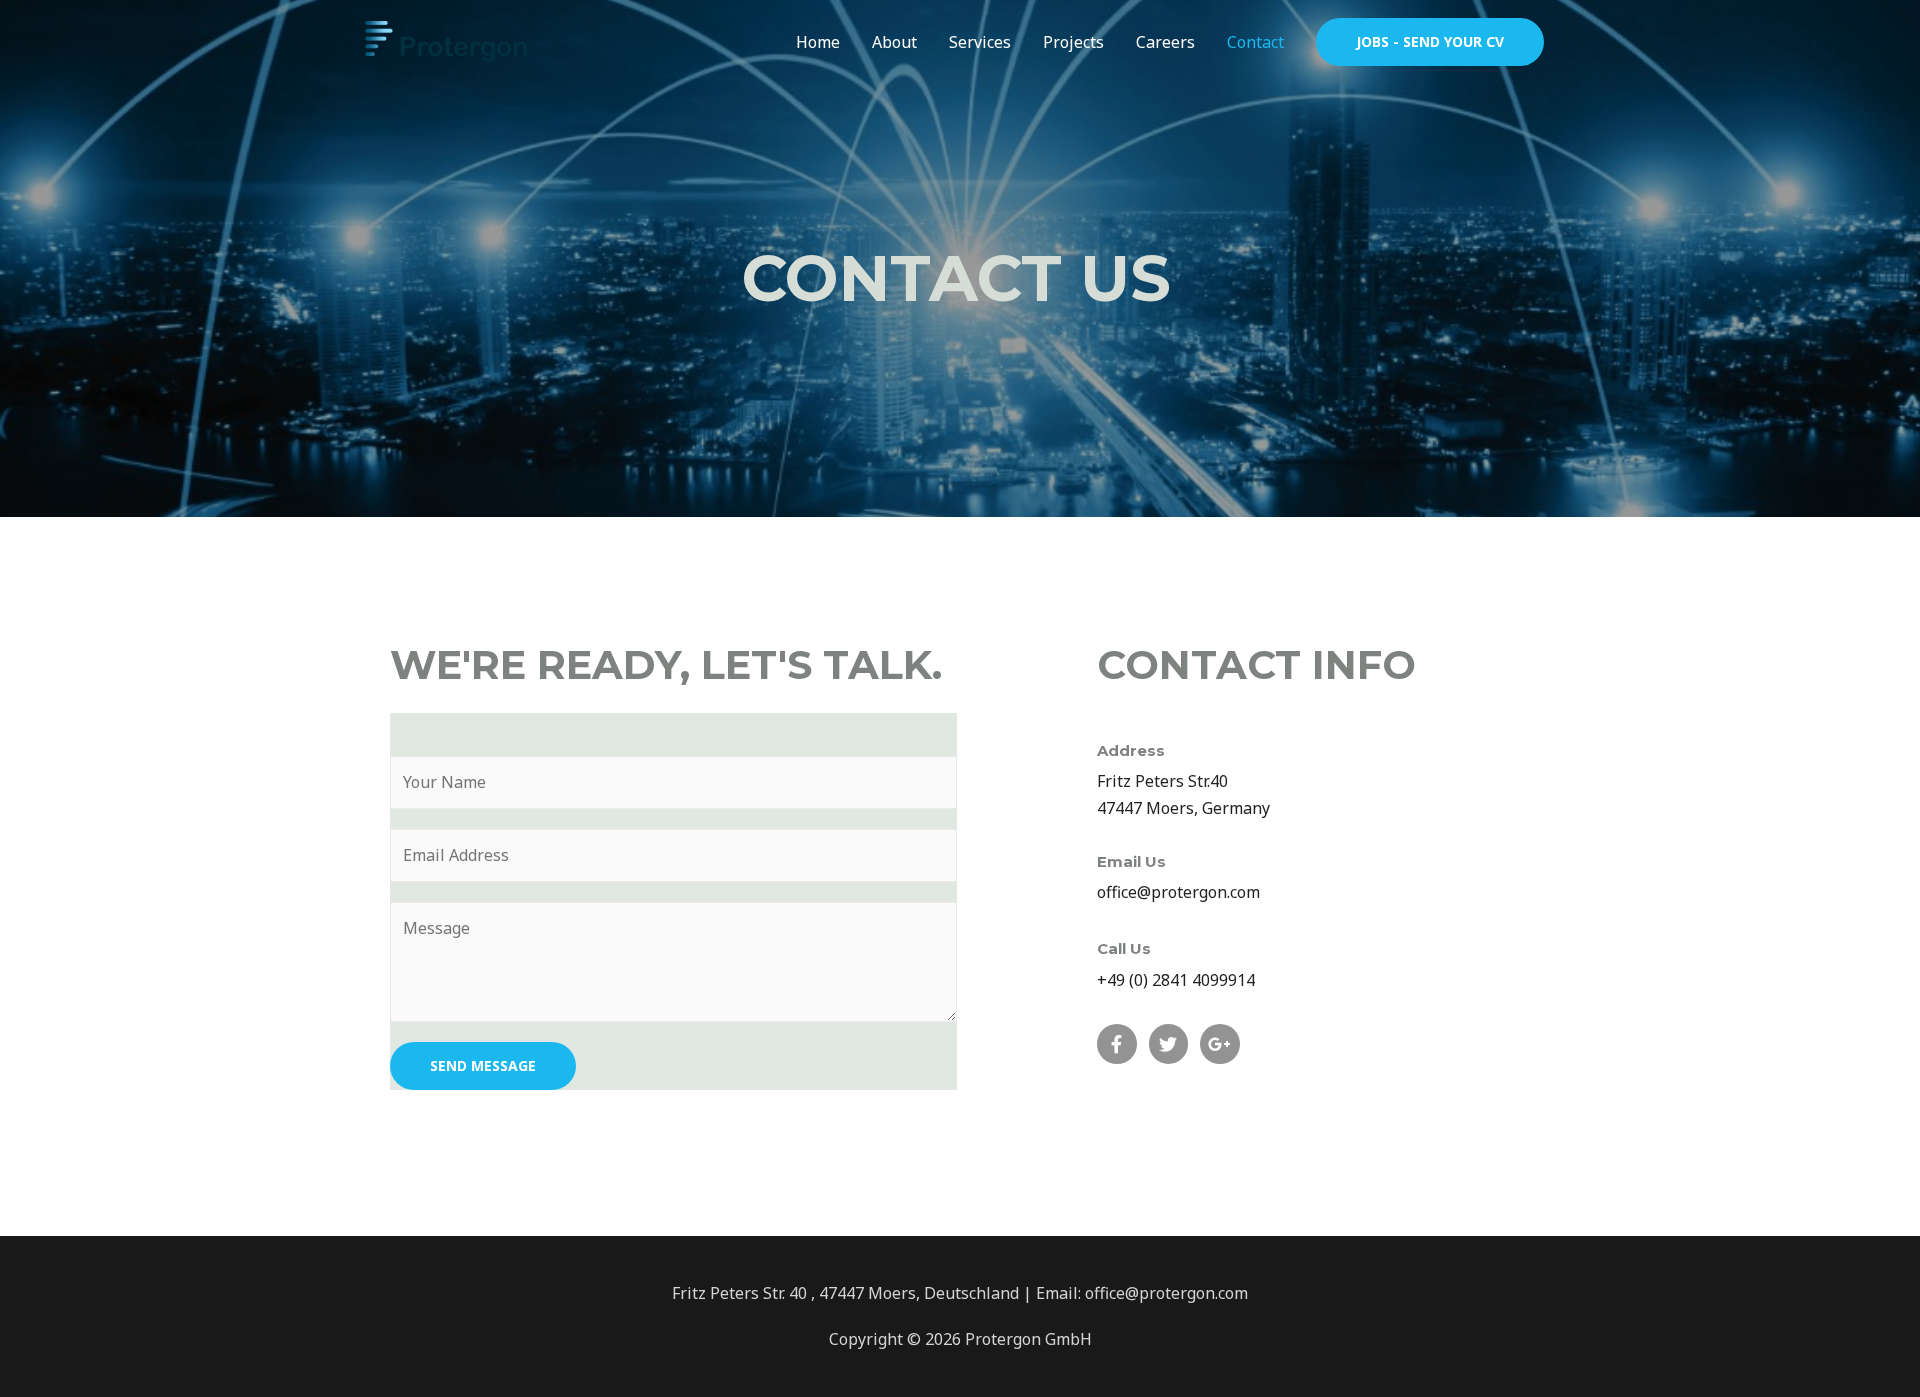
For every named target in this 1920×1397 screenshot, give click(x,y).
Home (818, 42)
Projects (1073, 42)
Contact (1255, 42)
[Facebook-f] (1117, 1044)
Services (980, 42)
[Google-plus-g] (1220, 1044)
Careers (1165, 42)
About (894, 42)
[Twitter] (1169, 1044)
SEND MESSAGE (483, 1065)
